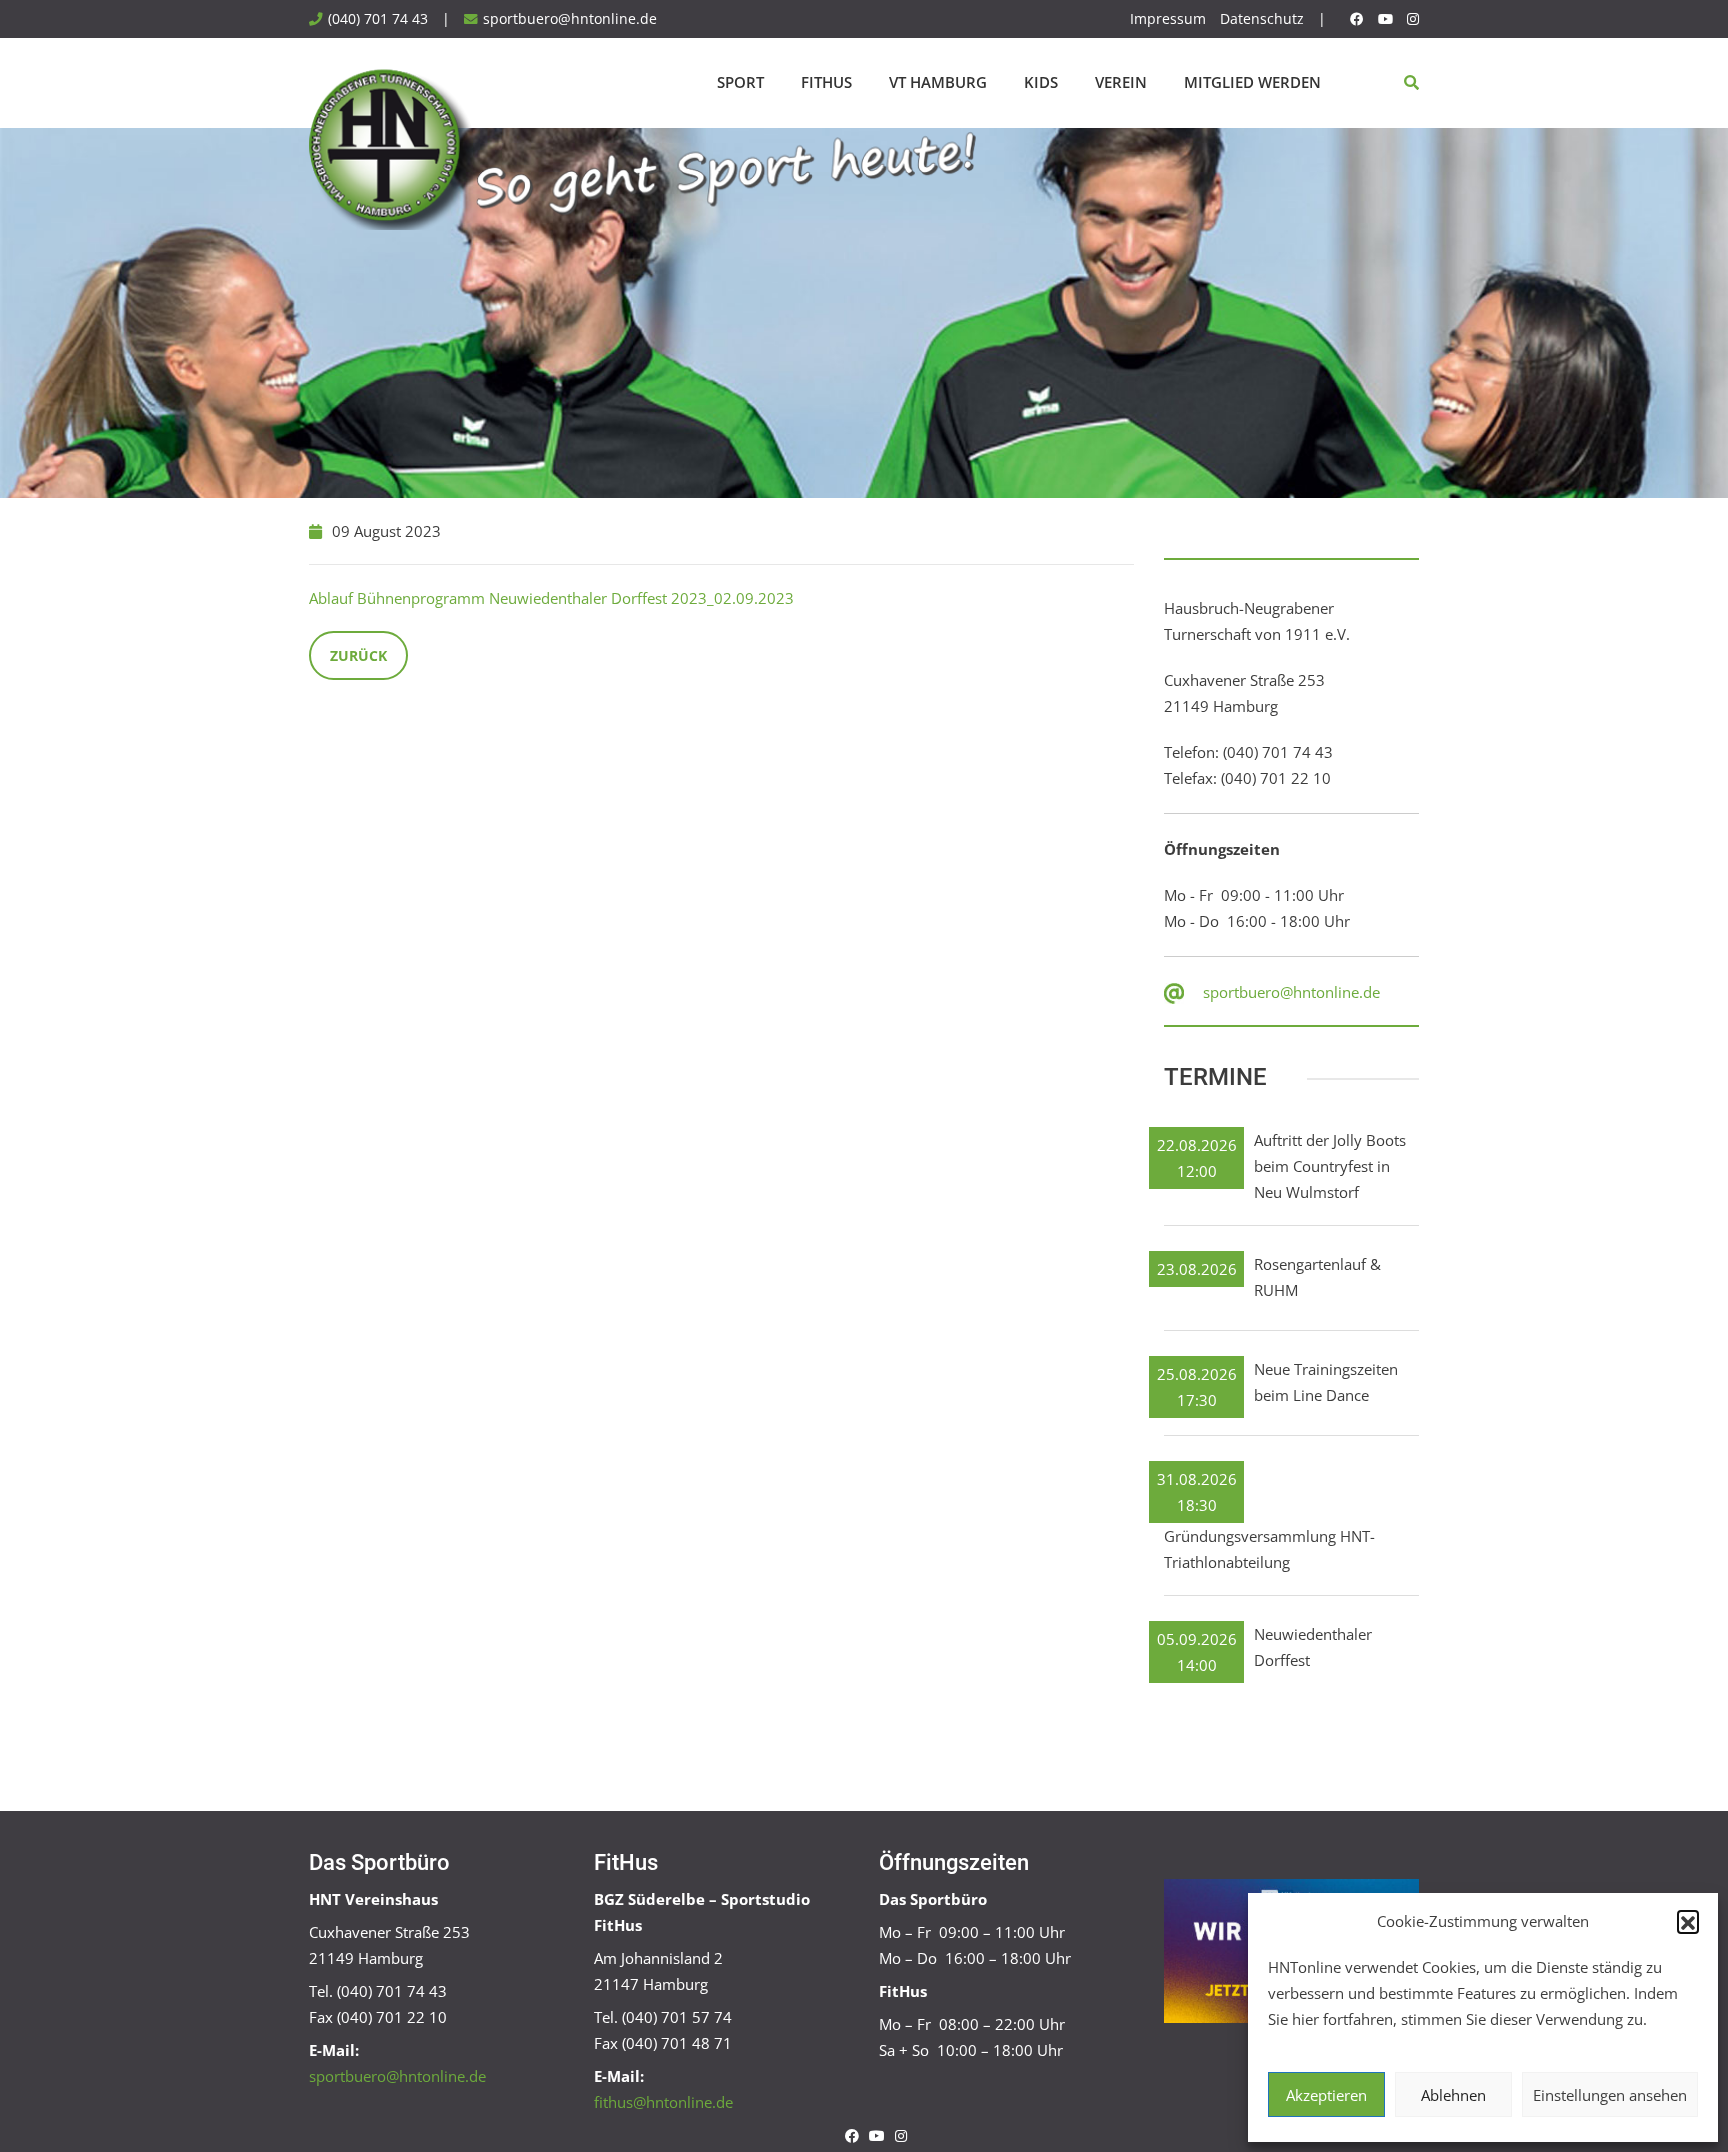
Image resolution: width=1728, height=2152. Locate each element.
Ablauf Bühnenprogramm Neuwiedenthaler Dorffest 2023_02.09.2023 (551, 598)
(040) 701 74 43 (378, 19)
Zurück (358, 655)
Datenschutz (1262, 19)
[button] (1688, 1921)
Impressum (1168, 19)
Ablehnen (1453, 2095)
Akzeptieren (1326, 2095)
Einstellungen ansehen (1610, 2095)
